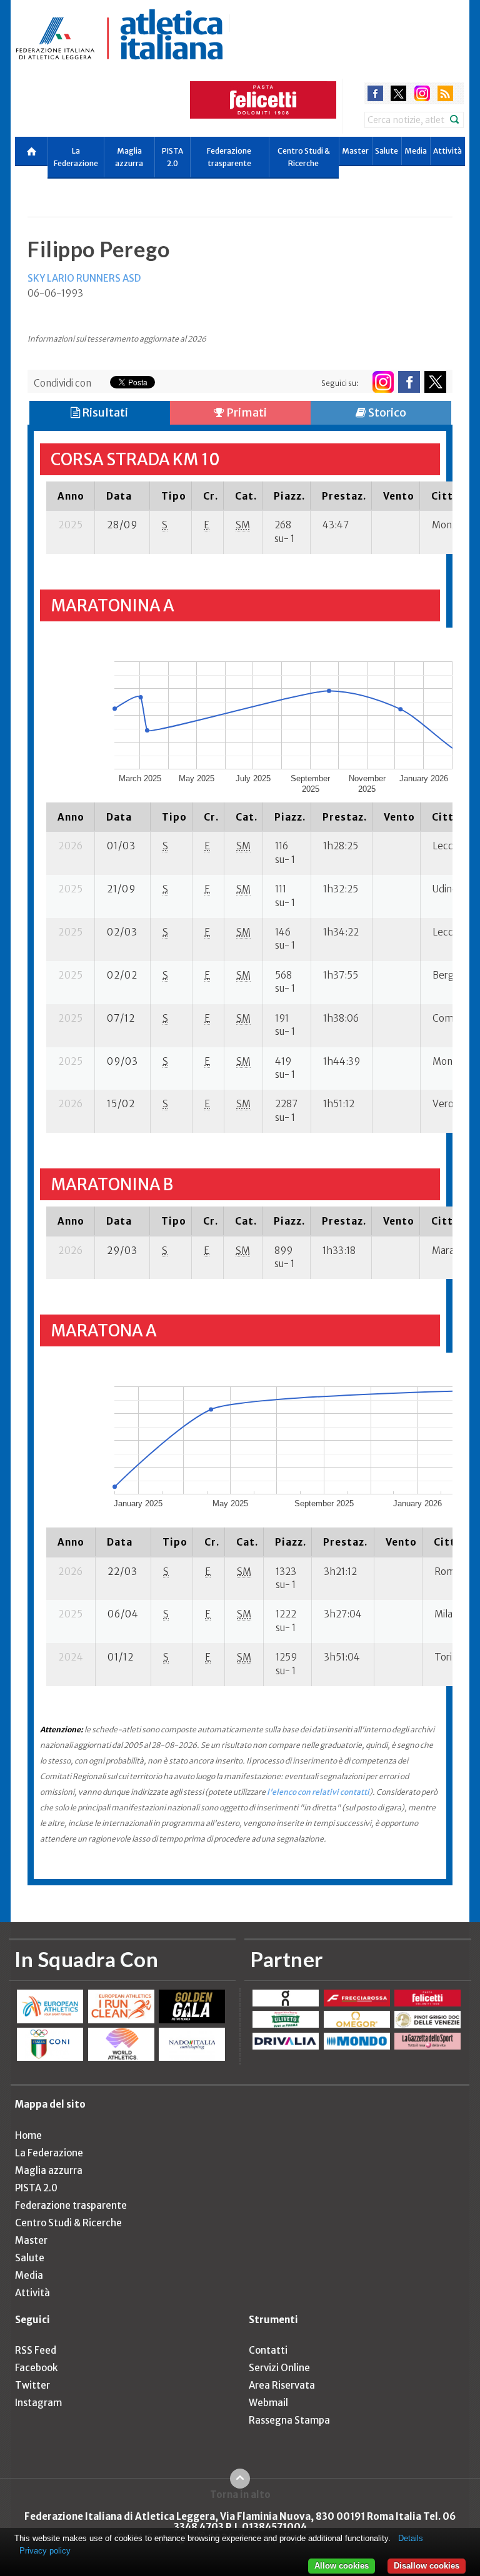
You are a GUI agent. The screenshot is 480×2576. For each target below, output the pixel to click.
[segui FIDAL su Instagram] (383, 382)
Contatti (268, 2350)
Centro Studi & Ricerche (304, 157)
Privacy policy (45, 2551)
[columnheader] (71, 496)
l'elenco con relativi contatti (318, 1792)
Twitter (32, 2385)
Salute (387, 151)
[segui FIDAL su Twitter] (435, 382)
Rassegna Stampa (289, 2420)
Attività (447, 151)
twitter (398, 93)
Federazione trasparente (229, 157)
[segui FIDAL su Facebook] (409, 382)
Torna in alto (240, 2494)
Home (28, 2135)
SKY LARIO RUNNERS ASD (84, 278)
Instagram (38, 2403)
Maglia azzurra (129, 157)
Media (416, 151)
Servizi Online (279, 2368)
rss (445, 93)
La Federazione (76, 157)
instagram (422, 93)
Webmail (268, 2403)
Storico (386, 412)
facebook (375, 93)
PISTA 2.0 (172, 157)
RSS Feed (36, 2350)
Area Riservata (282, 2385)
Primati (246, 412)
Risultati (104, 412)
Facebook (36, 2368)
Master (355, 151)
